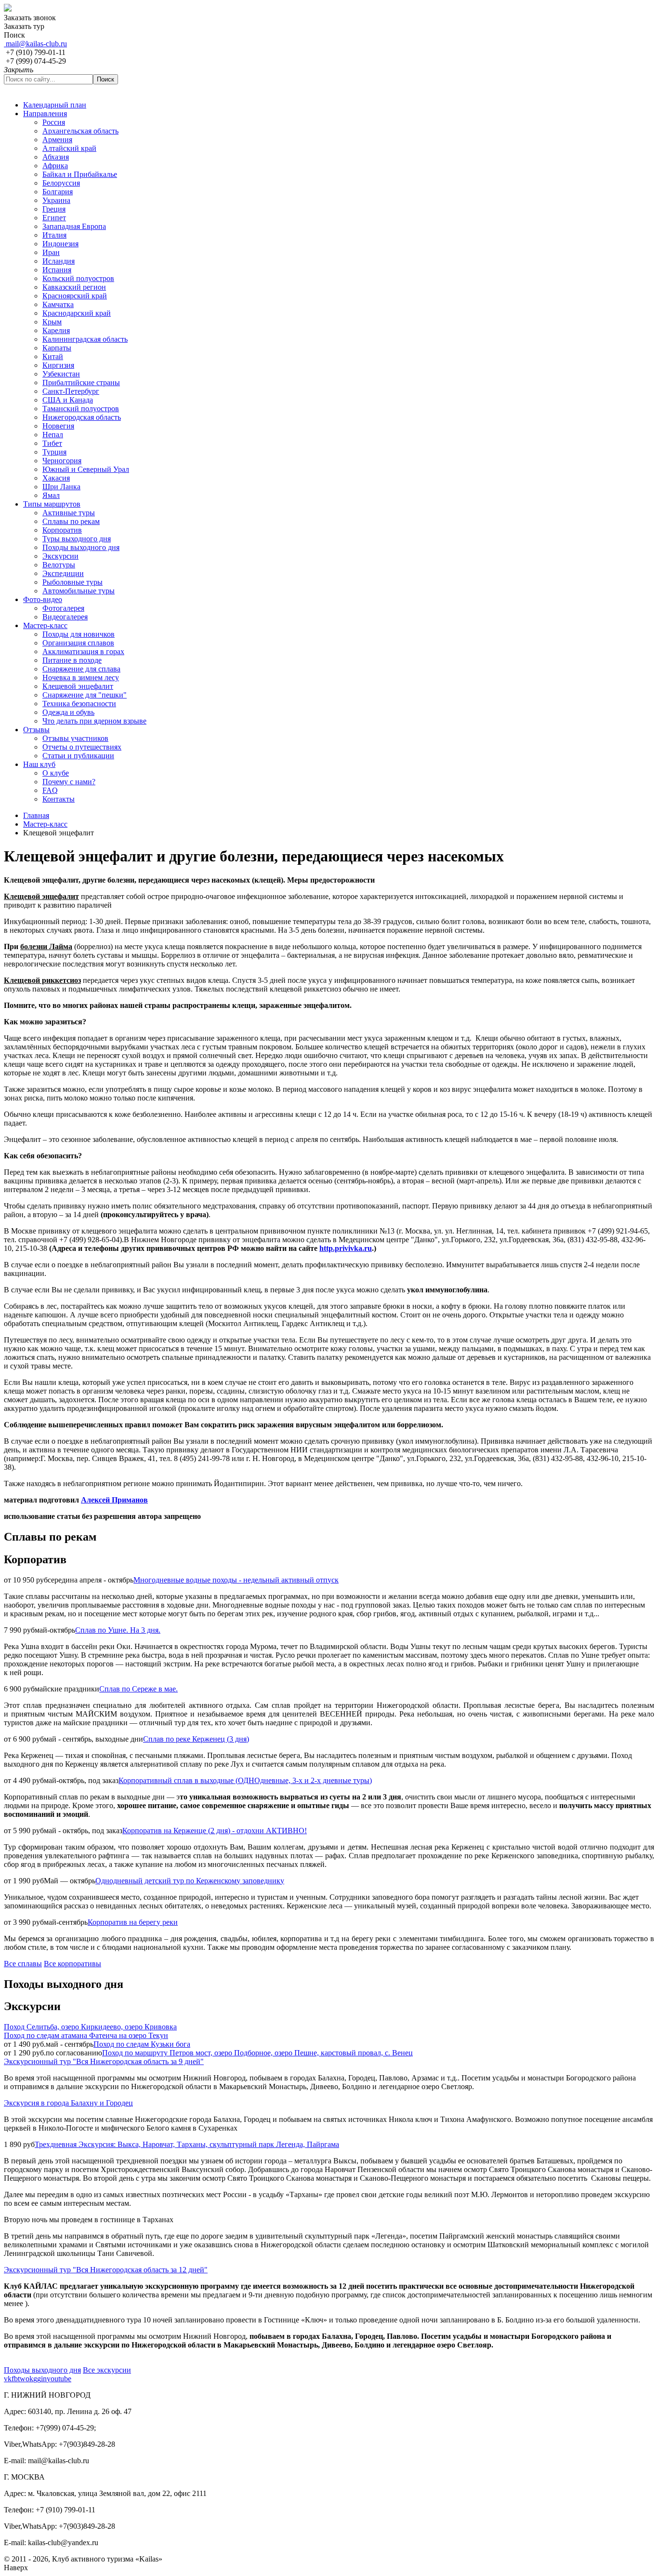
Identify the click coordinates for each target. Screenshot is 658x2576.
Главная (36, 815)
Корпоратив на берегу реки (133, 1922)
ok (29, 2379)
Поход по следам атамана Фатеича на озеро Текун (86, 2035)
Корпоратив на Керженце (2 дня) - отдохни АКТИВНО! (215, 1831)
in (44, 2379)
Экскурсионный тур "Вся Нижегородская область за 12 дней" (106, 2270)
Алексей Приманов (114, 1500)
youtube (59, 2379)
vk (8, 2379)
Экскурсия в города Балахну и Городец (68, 2103)
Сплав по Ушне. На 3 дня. (118, 1630)
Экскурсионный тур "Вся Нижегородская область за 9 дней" (104, 2061)
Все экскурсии (107, 2370)
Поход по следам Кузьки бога (142, 2044)
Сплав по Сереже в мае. (138, 1689)
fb (15, 2379)
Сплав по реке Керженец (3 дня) (196, 1739)
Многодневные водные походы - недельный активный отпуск (236, 1580)
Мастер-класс (45, 824)
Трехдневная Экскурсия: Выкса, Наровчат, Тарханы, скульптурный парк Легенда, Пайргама (187, 2144)
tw (22, 2379)
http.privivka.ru (346, 1248)
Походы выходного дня (42, 2370)
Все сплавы (23, 1964)
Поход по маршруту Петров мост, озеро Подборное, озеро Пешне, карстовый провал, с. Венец (257, 2053)
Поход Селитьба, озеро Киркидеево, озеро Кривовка (90, 2027)
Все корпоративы (72, 1964)
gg (37, 2379)
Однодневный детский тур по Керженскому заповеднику (190, 1881)
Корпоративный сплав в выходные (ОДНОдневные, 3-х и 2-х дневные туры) (245, 1780)
